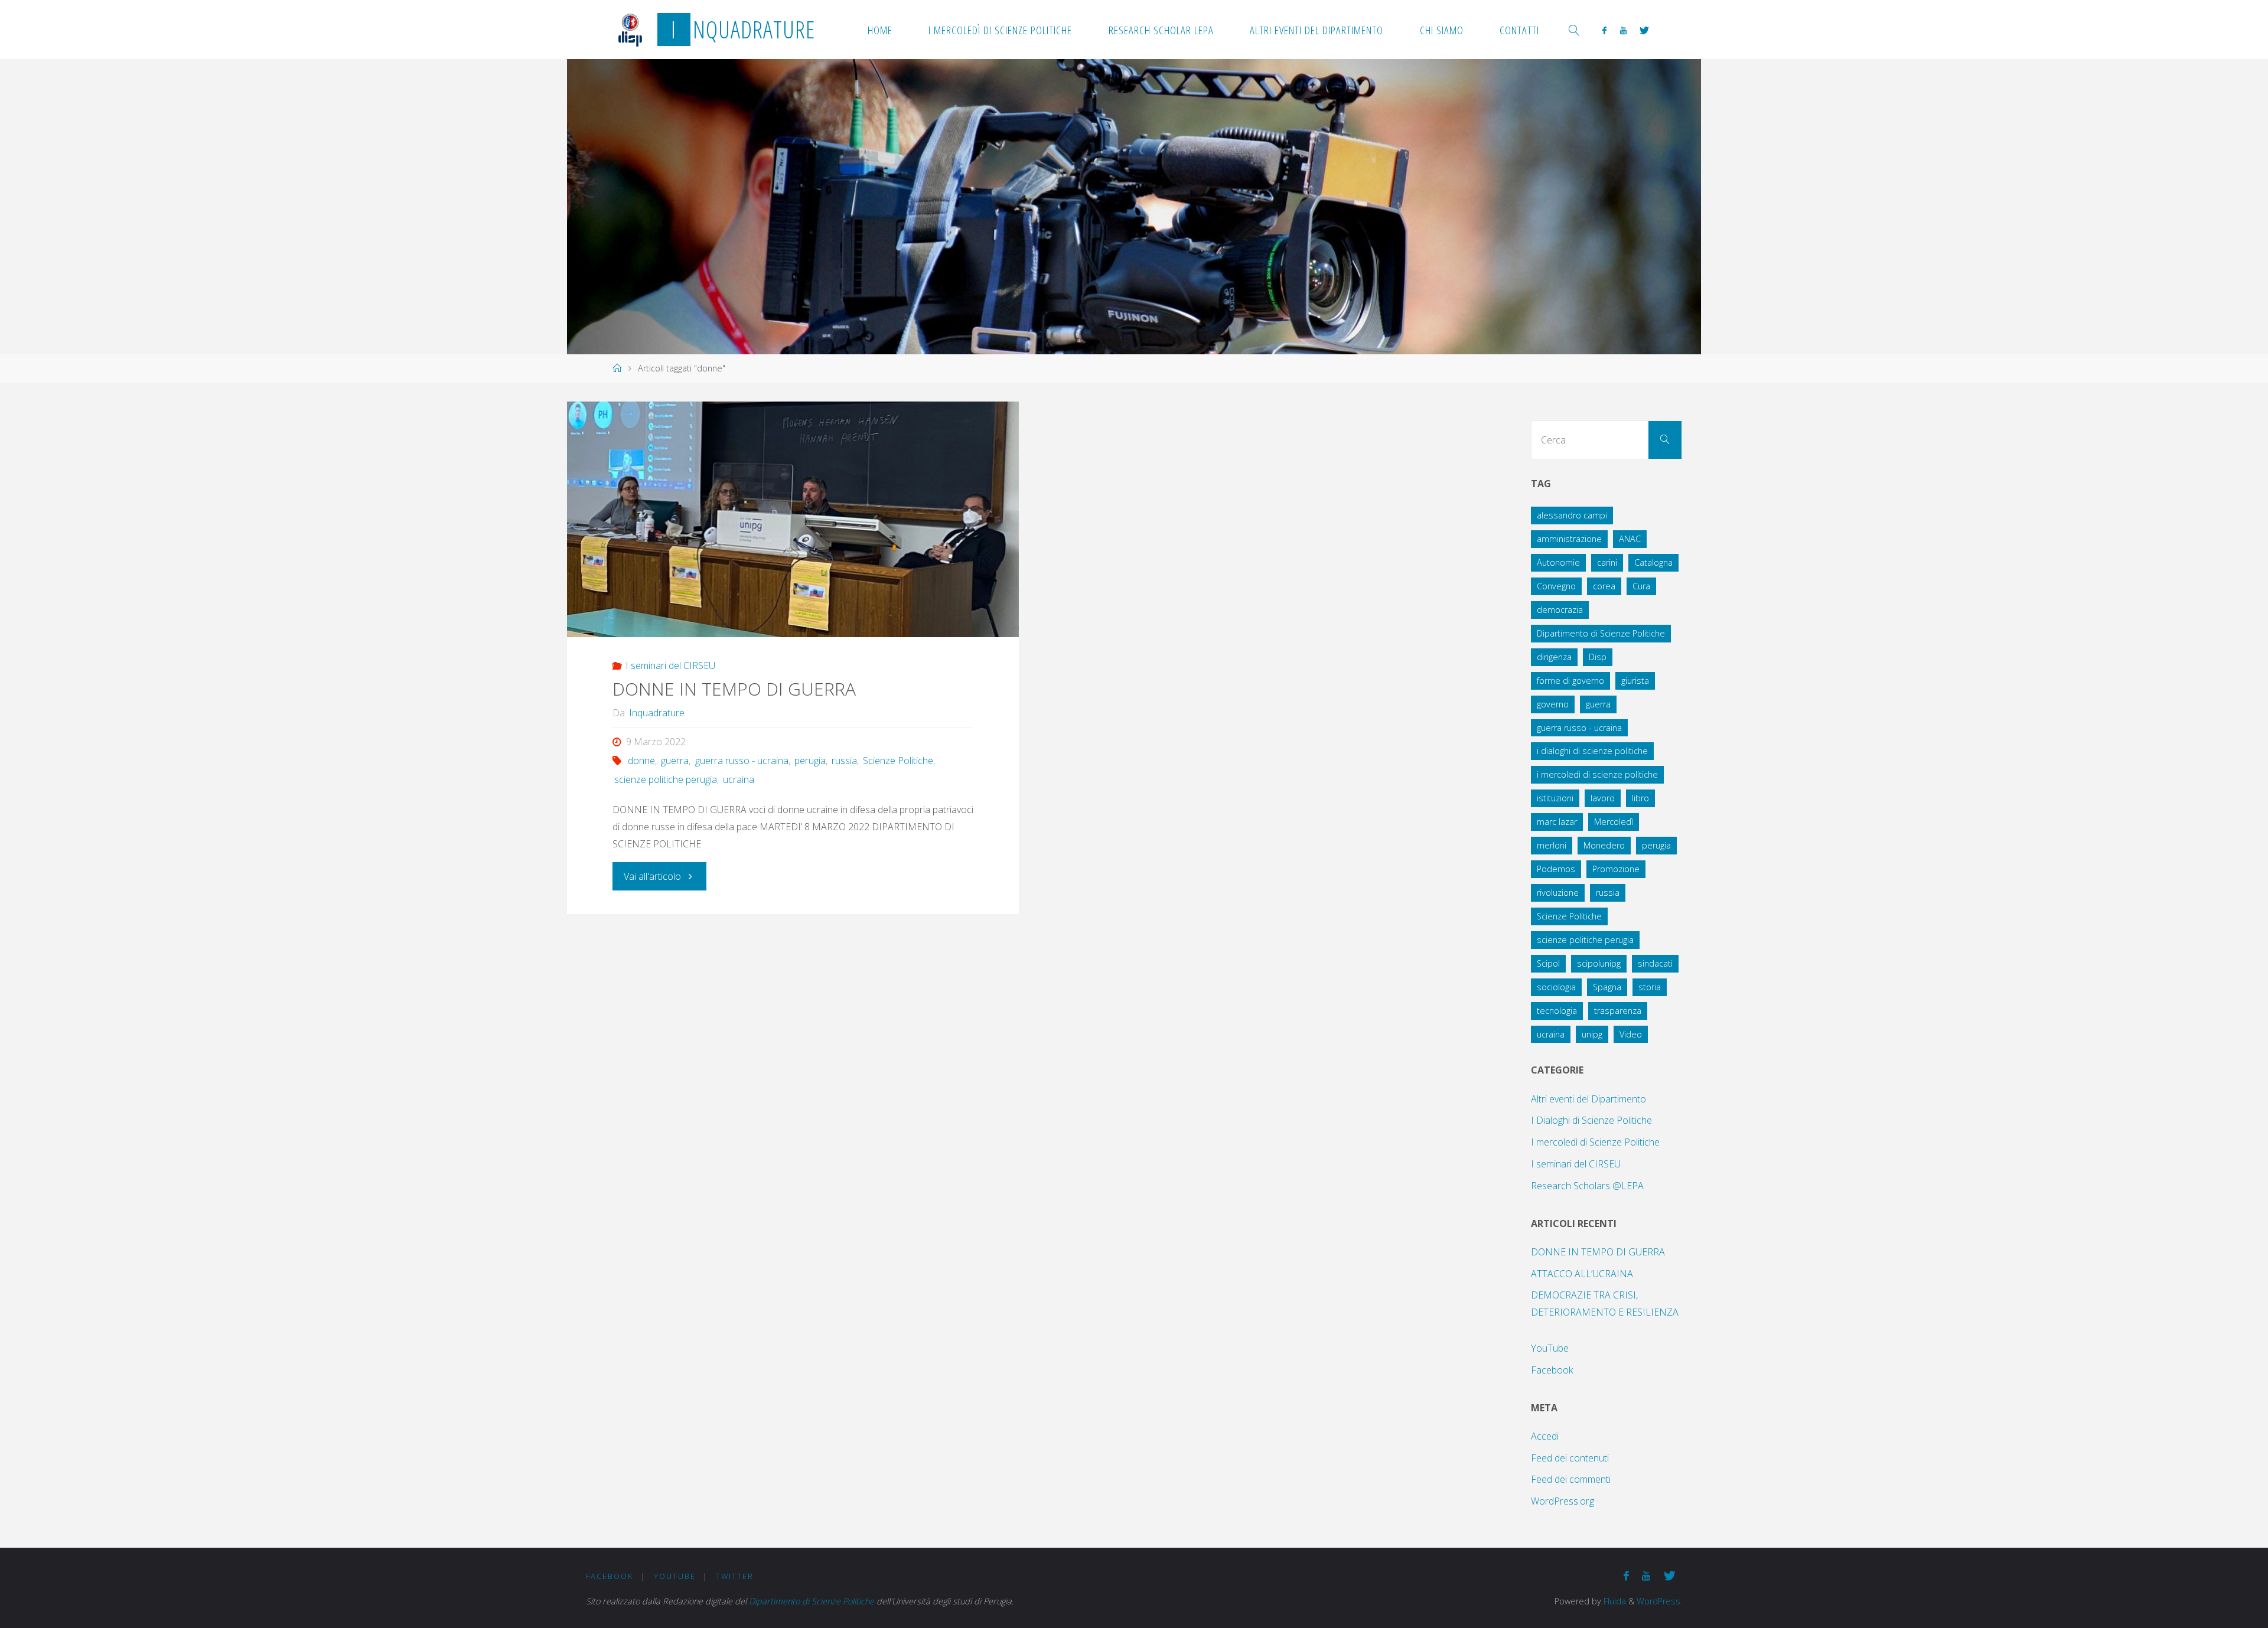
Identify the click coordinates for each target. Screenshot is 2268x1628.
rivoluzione (1558, 893)
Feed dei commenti (1571, 1479)
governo (1553, 704)
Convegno (1556, 586)
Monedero (1604, 845)
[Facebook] (1604, 30)
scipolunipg (1599, 963)
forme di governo (1570, 681)
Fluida (1614, 1601)
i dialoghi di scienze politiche (1592, 751)
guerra (675, 761)
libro (1640, 798)
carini (1607, 562)
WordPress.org (1562, 1501)
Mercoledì (1614, 822)
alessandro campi (1572, 515)
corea (1604, 586)
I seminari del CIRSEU (670, 665)
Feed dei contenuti (1570, 1458)
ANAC (1630, 539)
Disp (1598, 657)
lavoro (1603, 798)
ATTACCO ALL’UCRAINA (1582, 1274)
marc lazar (1557, 822)
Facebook (1552, 1370)
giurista (1635, 681)
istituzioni (1555, 798)
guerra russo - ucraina (742, 761)
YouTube (1550, 1348)
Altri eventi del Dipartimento (1588, 1099)
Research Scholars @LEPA (1587, 1186)
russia (844, 761)
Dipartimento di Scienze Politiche (1601, 633)
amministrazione (1569, 539)
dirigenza (1554, 657)
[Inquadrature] (630, 30)
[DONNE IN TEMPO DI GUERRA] (793, 519)
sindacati (1655, 963)
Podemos (1556, 869)
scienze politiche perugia (666, 779)
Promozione (1616, 869)
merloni (1552, 845)
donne (641, 761)
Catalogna (1653, 562)
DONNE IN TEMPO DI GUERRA (734, 689)
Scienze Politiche (898, 761)
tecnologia (1557, 1011)
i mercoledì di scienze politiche (1597, 774)
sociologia (1556, 987)
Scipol (1548, 963)
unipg (1592, 1034)
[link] (1574, 30)
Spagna (1607, 987)
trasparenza (1618, 1011)
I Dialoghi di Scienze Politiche (1591, 1120)
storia (1650, 987)
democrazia (1560, 610)
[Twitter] (1644, 30)
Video (1631, 1034)
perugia (810, 761)
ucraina (739, 779)
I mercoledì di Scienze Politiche (1595, 1142)
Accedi (1545, 1436)
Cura (1641, 586)
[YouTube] (1623, 30)
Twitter (735, 1576)
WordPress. (1659, 1601)
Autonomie (1558, 562)
